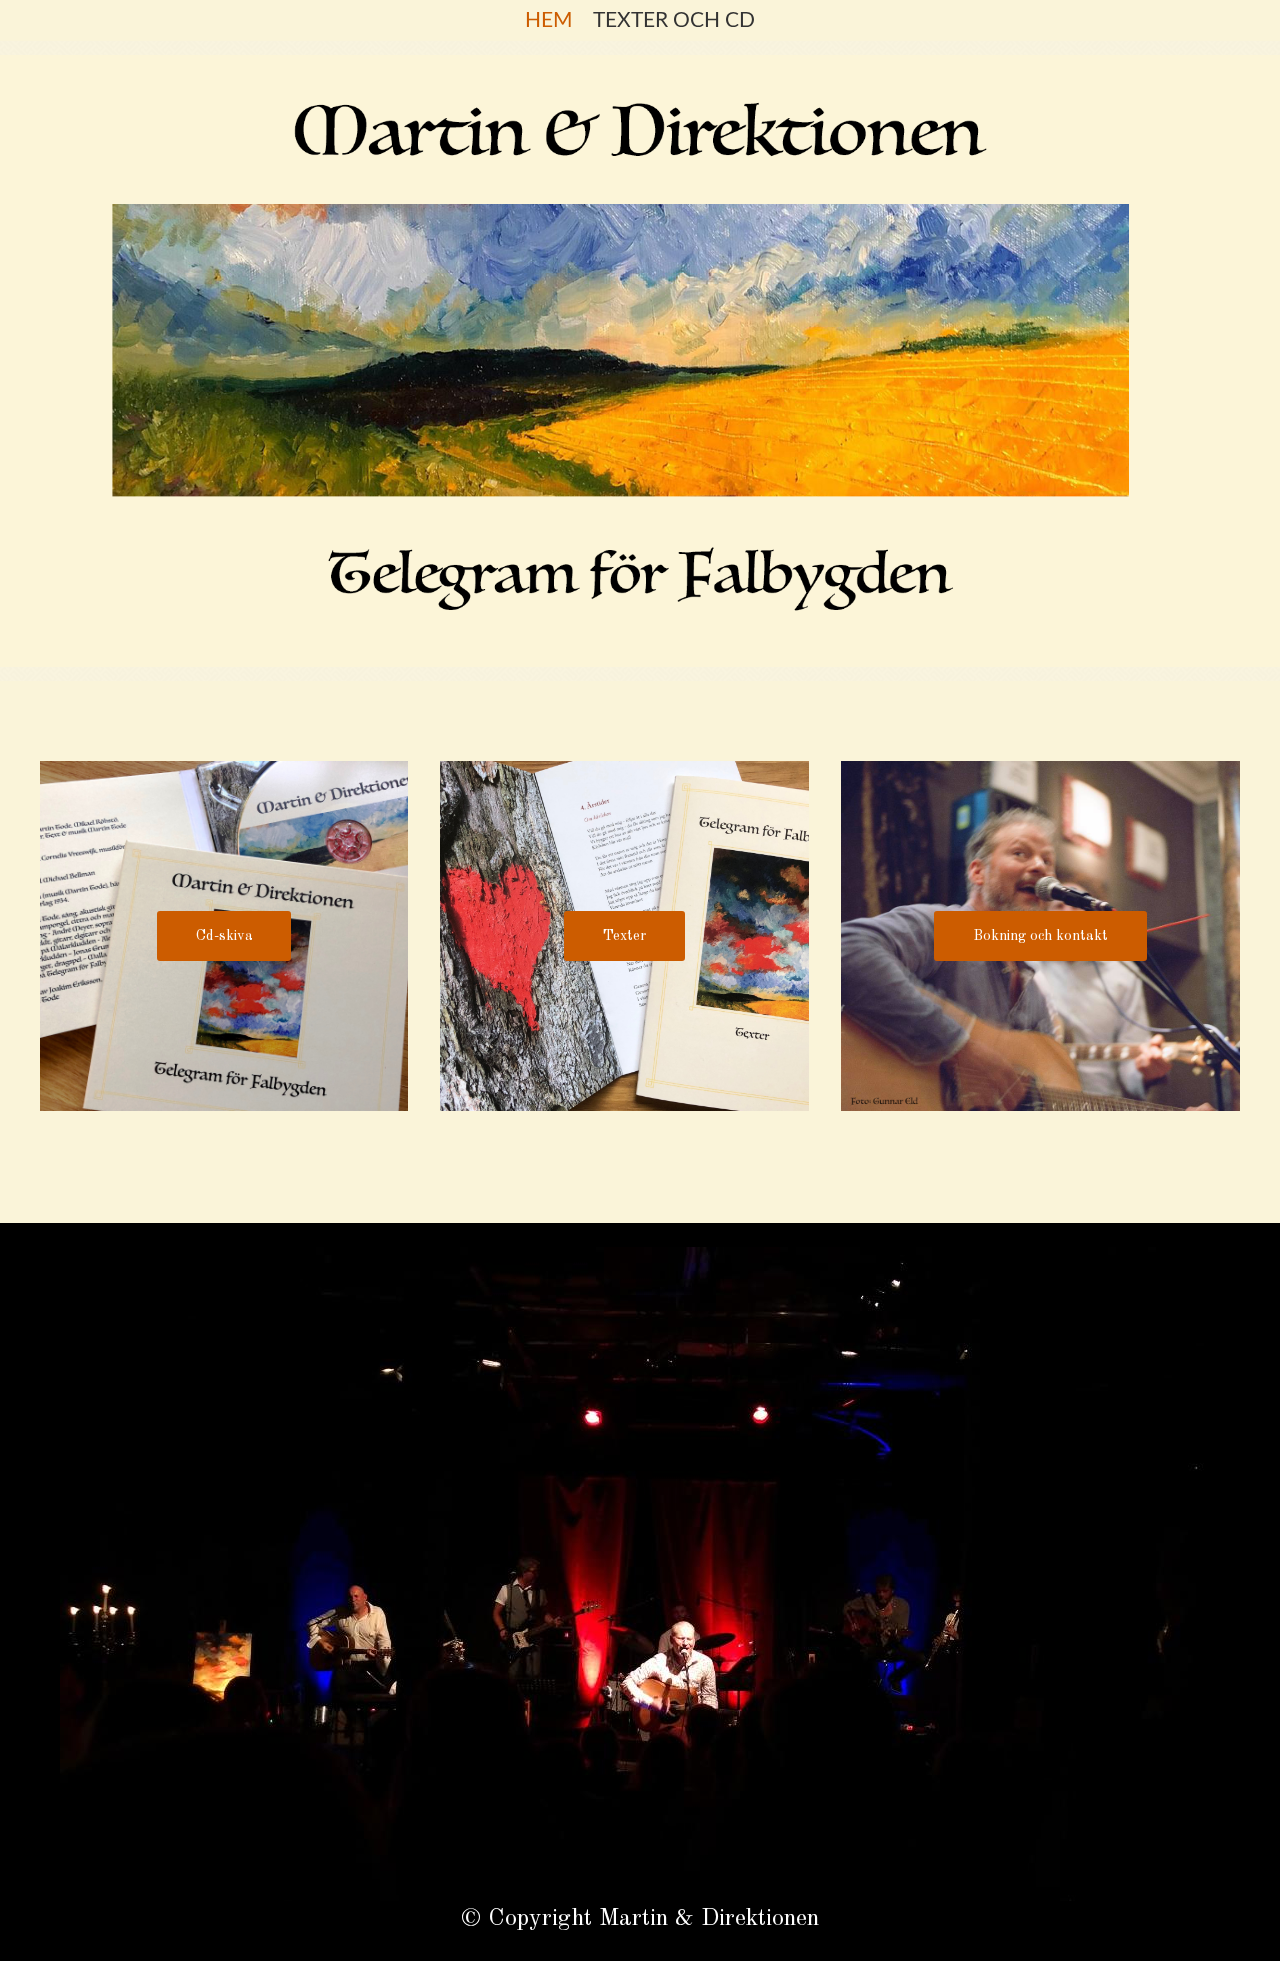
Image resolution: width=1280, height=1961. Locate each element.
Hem (549, 20)
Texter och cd (674, 20)
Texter (624, 936)
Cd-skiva (224, 936)
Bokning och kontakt (1040, 936)
